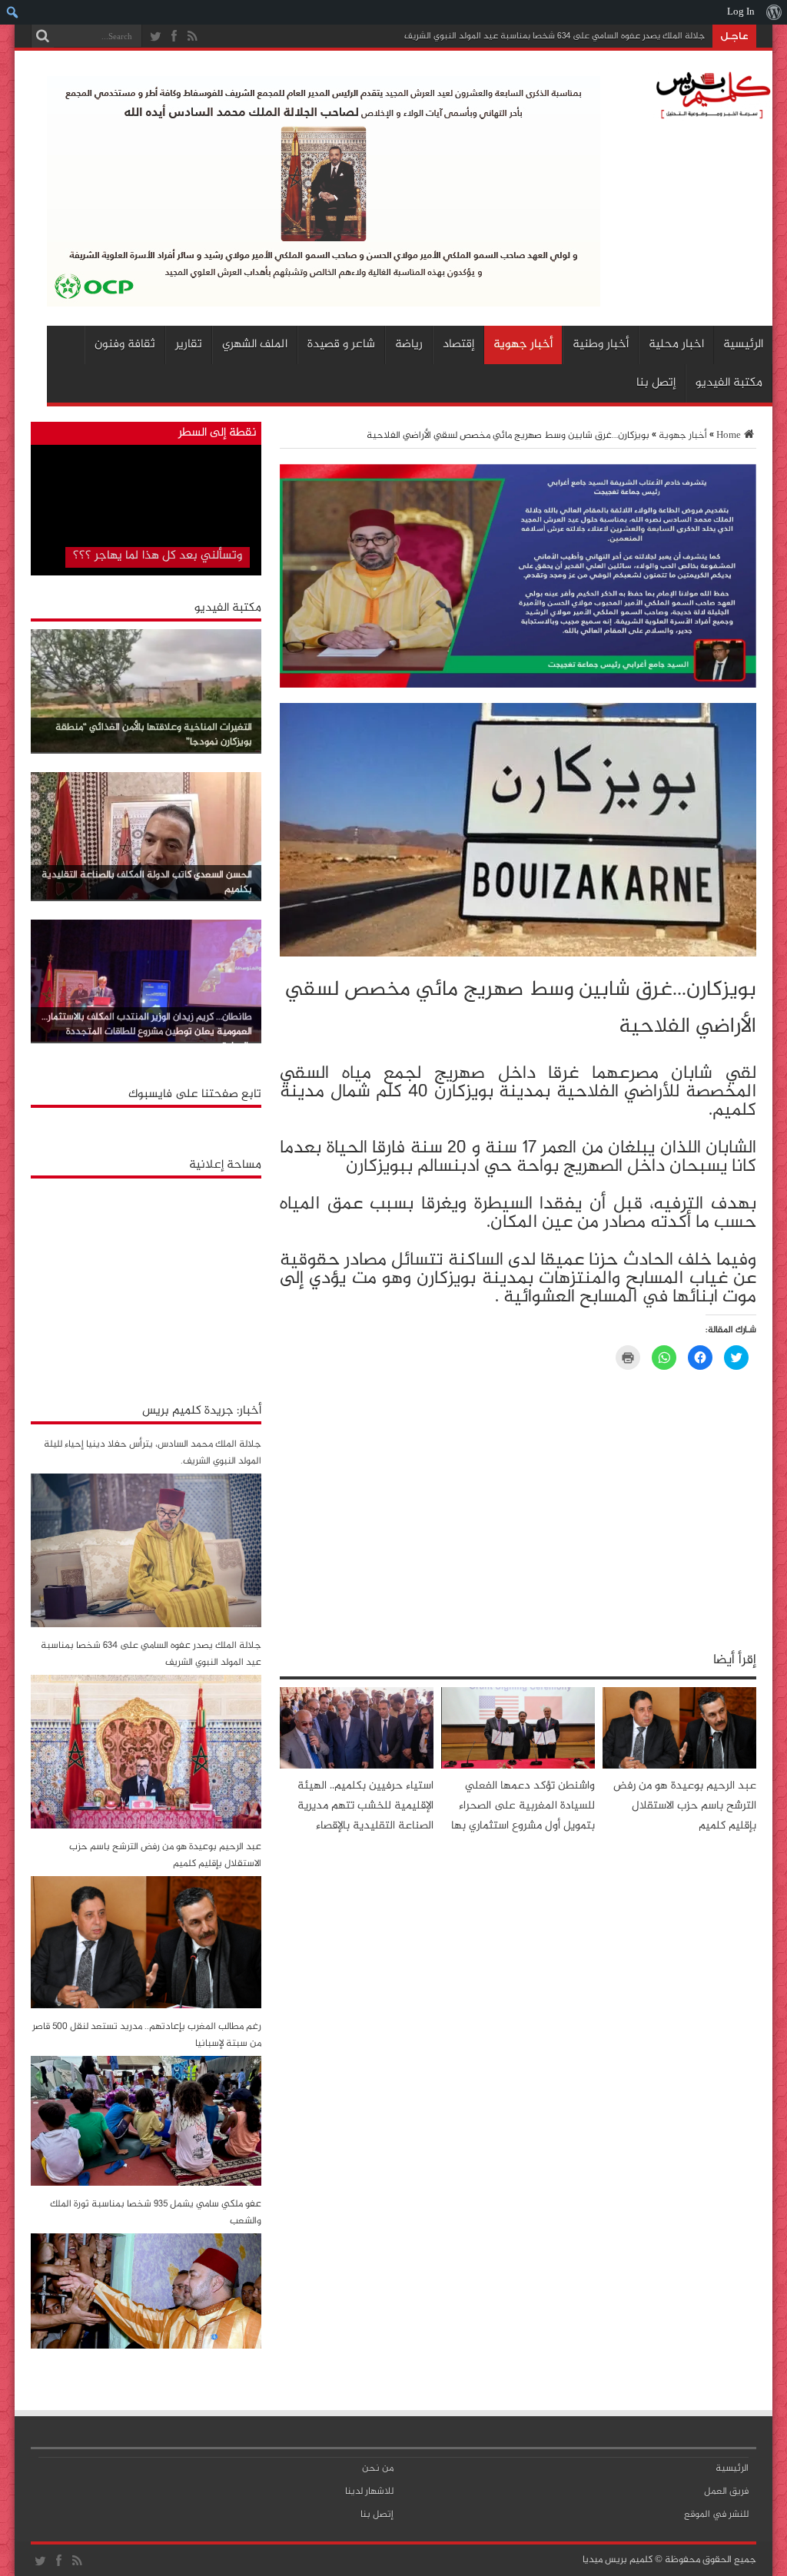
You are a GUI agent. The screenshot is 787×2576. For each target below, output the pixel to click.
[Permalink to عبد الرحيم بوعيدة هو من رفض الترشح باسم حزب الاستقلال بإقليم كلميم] (679, 1766)
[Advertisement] (146, 1282)
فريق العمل (726, 2491)
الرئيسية (743, 345)
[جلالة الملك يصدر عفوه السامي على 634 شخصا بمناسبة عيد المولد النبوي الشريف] (146, 1826)
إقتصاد (458, 345)
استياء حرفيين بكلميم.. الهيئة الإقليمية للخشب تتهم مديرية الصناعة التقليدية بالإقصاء (365, 1806)
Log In (741, 12)
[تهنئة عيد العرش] (518, 685)
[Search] (42, 36)
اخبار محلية (676, 345)
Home (729, 436)
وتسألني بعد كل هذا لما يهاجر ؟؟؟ (158, 556)
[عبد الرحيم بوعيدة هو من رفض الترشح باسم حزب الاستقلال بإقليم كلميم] (146, 2006)
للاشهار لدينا (369, 2491)
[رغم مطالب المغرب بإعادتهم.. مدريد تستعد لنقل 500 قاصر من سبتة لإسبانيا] (146, 2183)
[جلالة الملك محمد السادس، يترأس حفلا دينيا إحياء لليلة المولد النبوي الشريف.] (146, 1625)
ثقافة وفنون (125, 345)
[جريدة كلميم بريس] (711, 115)
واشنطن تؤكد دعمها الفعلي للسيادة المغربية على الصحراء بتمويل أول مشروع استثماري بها (523, 1806)
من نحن (378, 2468)
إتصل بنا (656, 383)
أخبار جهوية (523, 345)
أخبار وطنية (601, 345)
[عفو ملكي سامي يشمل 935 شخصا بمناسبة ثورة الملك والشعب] (146, 2346)
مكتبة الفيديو (729, 383)
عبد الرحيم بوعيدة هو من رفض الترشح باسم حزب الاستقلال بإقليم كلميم (685, 1806)
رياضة (409, 345)
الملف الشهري (255, 345)
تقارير (189, 345)
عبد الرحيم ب (679, 36)
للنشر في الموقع (716, 2515)
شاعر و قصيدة (341, 345)
